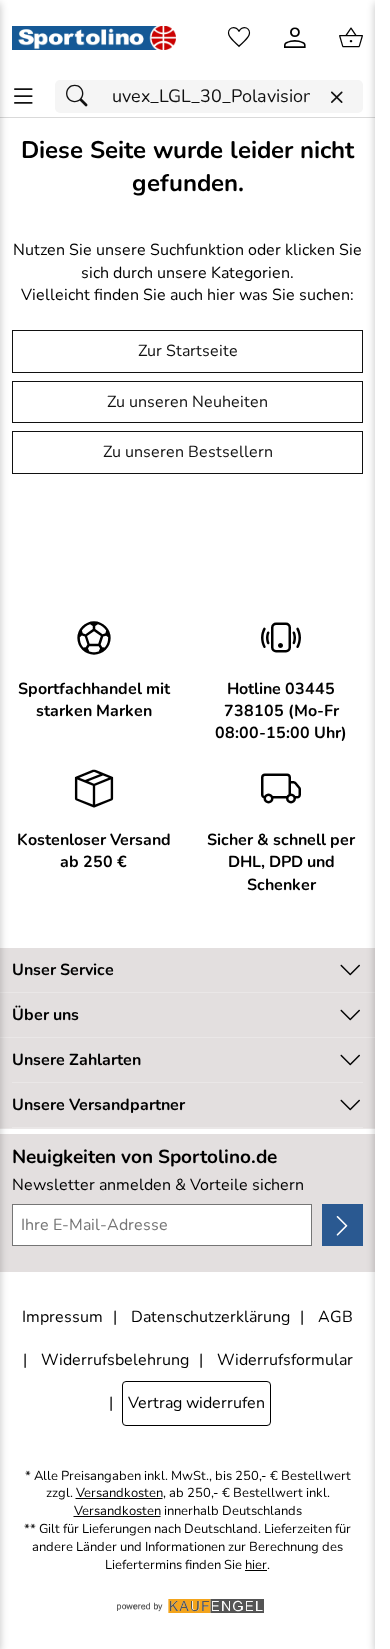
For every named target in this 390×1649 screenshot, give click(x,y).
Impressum (62, 1317)
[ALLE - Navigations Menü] (23, 96)
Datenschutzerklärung (210, 1317)
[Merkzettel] (239, 38)
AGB (335, 1317)
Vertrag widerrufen (196, 1403)
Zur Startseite (188, 351)
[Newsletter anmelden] (342, 1225)
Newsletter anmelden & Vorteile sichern (158, 1185)
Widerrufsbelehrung (115, 1360)
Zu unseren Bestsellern (188, 452)
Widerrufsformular (285, 1360)
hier (256, 1565)
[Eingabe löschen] (336, 97)
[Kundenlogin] (295, 38)
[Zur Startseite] (94, 38)
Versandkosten (119, 1493)
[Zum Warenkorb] (351, 38)
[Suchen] (82, 96)
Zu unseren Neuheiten (187, 402)
